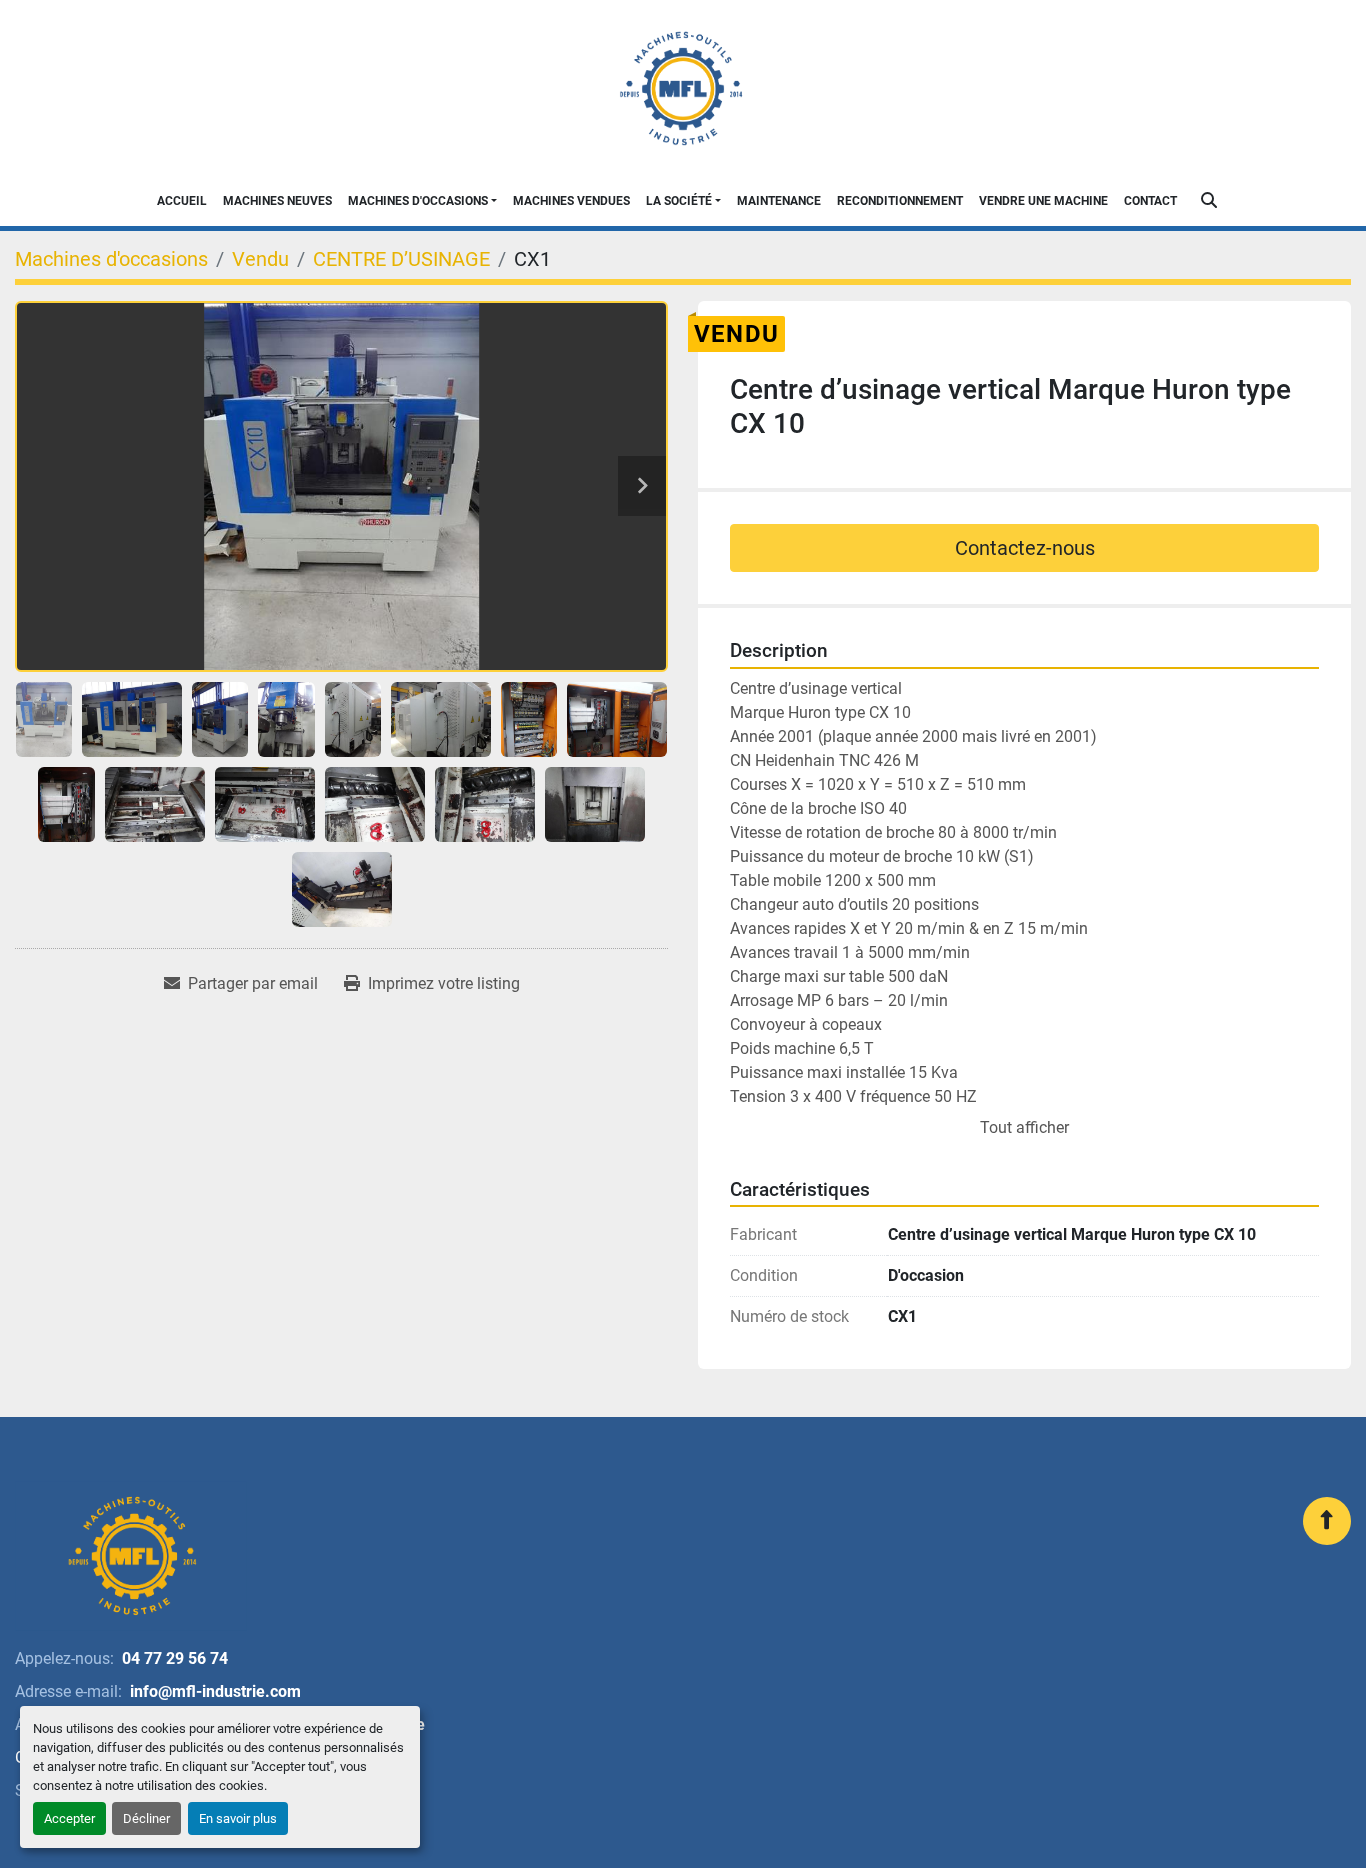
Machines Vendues (571, 201)
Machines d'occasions (418, 201)
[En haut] (1327, 1521)
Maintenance (779, 201)
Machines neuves (277, 201)
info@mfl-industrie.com (215, 1691)
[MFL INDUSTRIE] (131, 1556)
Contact (1150, 201)
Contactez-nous (1025, 548)
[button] (422, 201)
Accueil (182, 201)
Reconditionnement (900, 201)
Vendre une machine (1043, 201)
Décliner (146, 1818)
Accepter (69, 1818)
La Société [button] (679, 201)
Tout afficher (1024, 1127)
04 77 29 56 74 (175, 1658)
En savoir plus (238, 1818)
